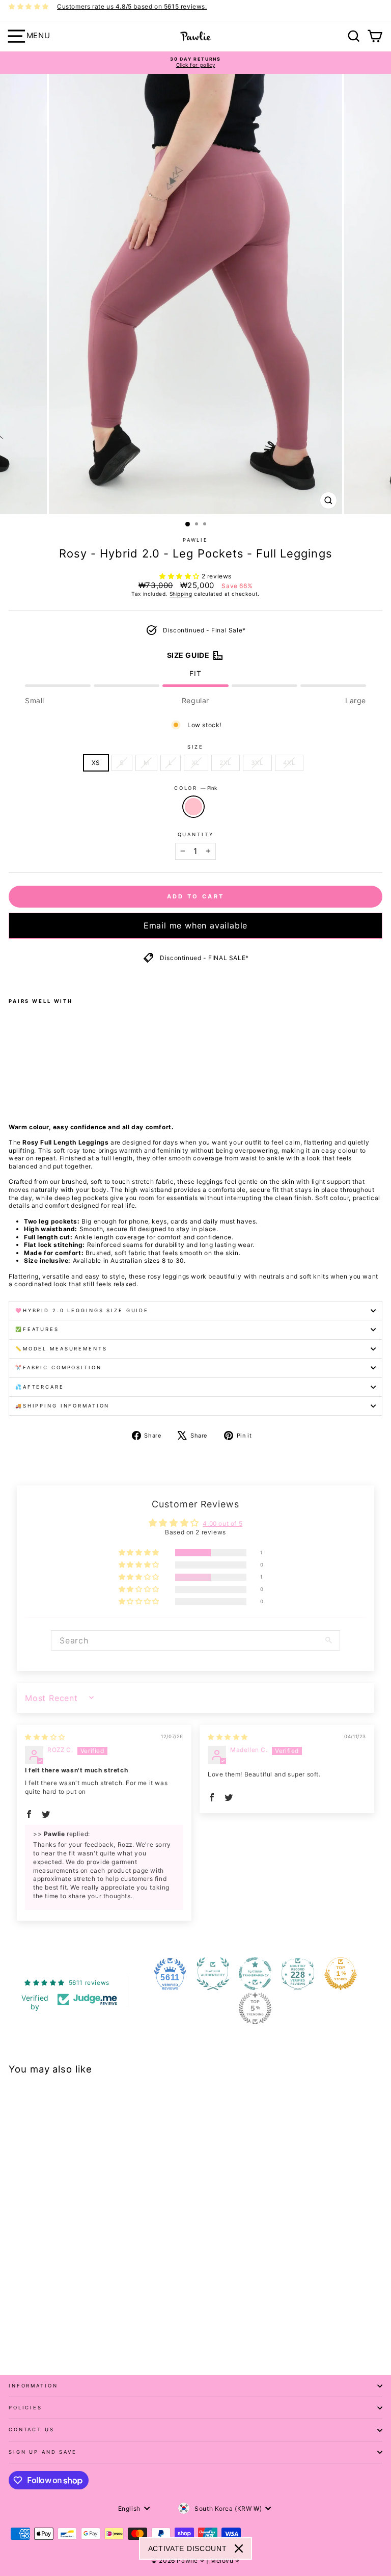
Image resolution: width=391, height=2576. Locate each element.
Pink (193, 807)
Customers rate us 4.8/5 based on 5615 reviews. (132, 6)
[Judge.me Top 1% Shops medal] (341, 1974)
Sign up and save (43, 2452)
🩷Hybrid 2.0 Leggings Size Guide (82, 1310)
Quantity (196, 834)
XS (96, 763)
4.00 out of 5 (222, 1523)
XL (196, 763)
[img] (45, 1737)
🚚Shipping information (62, 1406)
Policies (25, 2408)
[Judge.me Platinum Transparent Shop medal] (255, 1974)
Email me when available (195, 925)
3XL (257, 763)
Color (195, 788)
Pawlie (195, 540)
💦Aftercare (40, 1387)
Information (33, 2386)
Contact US (32, 2429)
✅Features (37, 1329)
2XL (226, 763)
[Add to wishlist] (12, 977)
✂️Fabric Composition (59, 1367)
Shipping (181, 594)
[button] (180, 576)
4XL (289, 763)
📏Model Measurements (61, 1349)
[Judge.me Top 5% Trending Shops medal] (255, 2008)
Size (195, 747)
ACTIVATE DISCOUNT (188, 2548)
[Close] (239, 2548)
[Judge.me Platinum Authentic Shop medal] (213, 1974)
